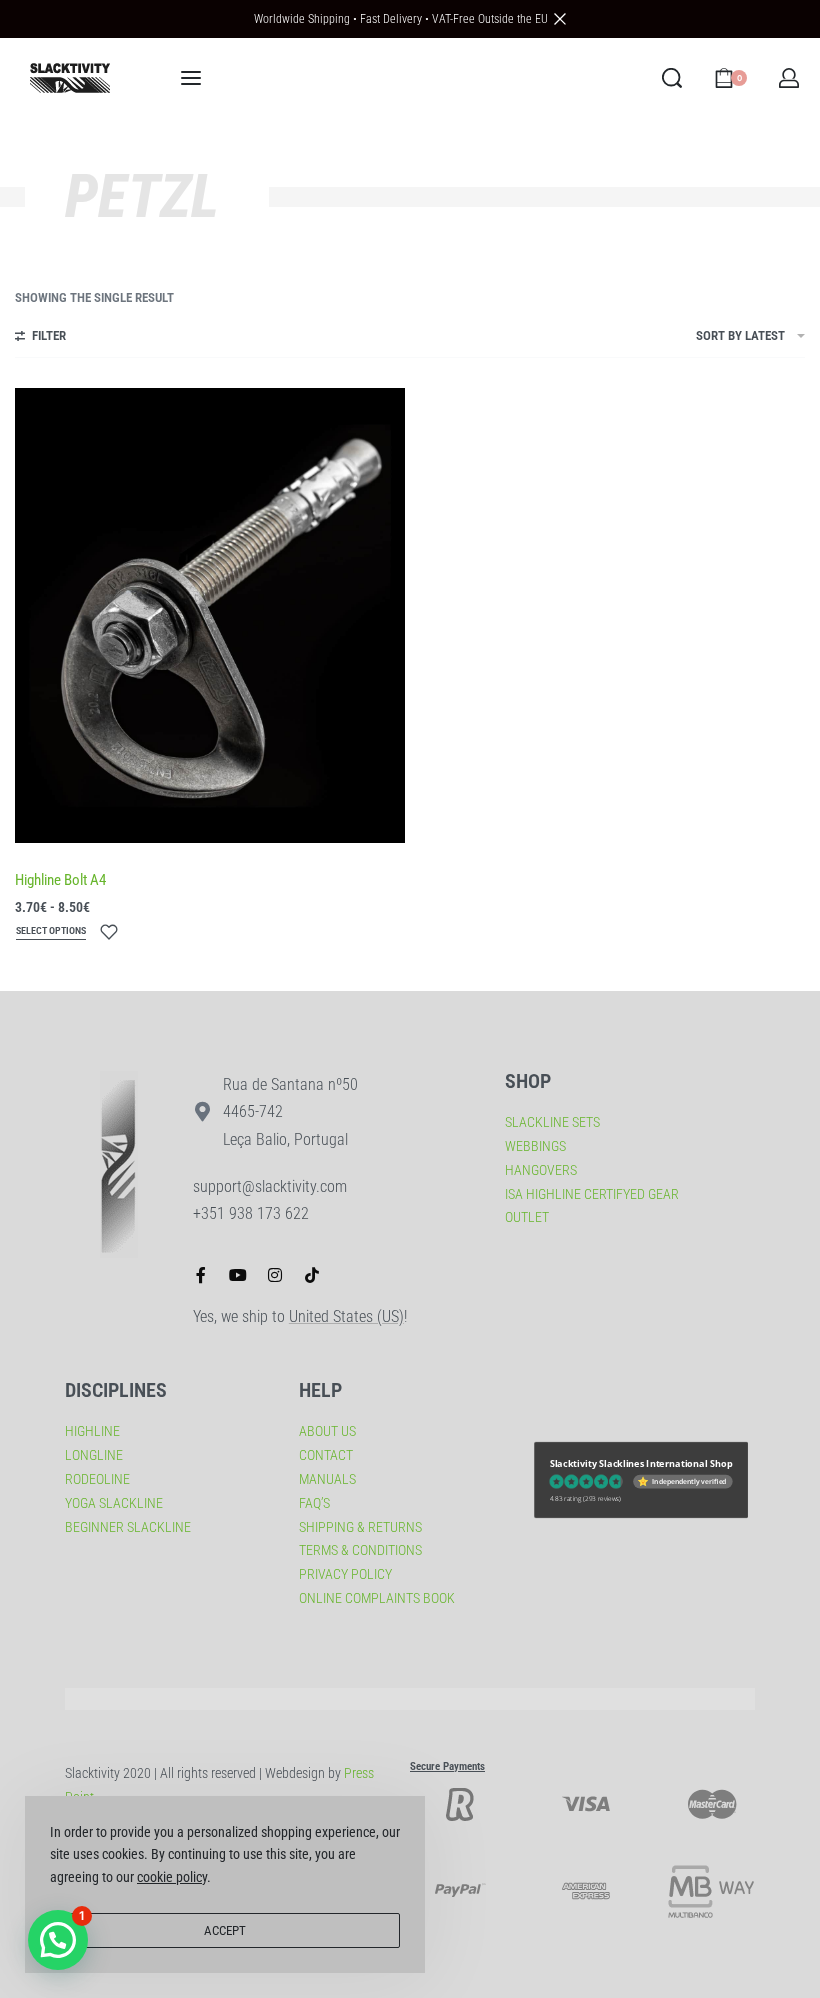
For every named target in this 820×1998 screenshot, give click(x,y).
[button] (58, 1940)
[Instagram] (275, 1275)
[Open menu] (191, 78)
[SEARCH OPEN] (672, 78)
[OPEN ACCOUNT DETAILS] (789, 78)
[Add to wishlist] (109, 932)
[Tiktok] (312, 1275)
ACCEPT (225, 1930)
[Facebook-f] (201, 1275)
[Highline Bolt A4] (210, 615)
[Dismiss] (560, 19)
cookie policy (172, 1877)
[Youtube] (238, 1275)
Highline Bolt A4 (60, 880)
